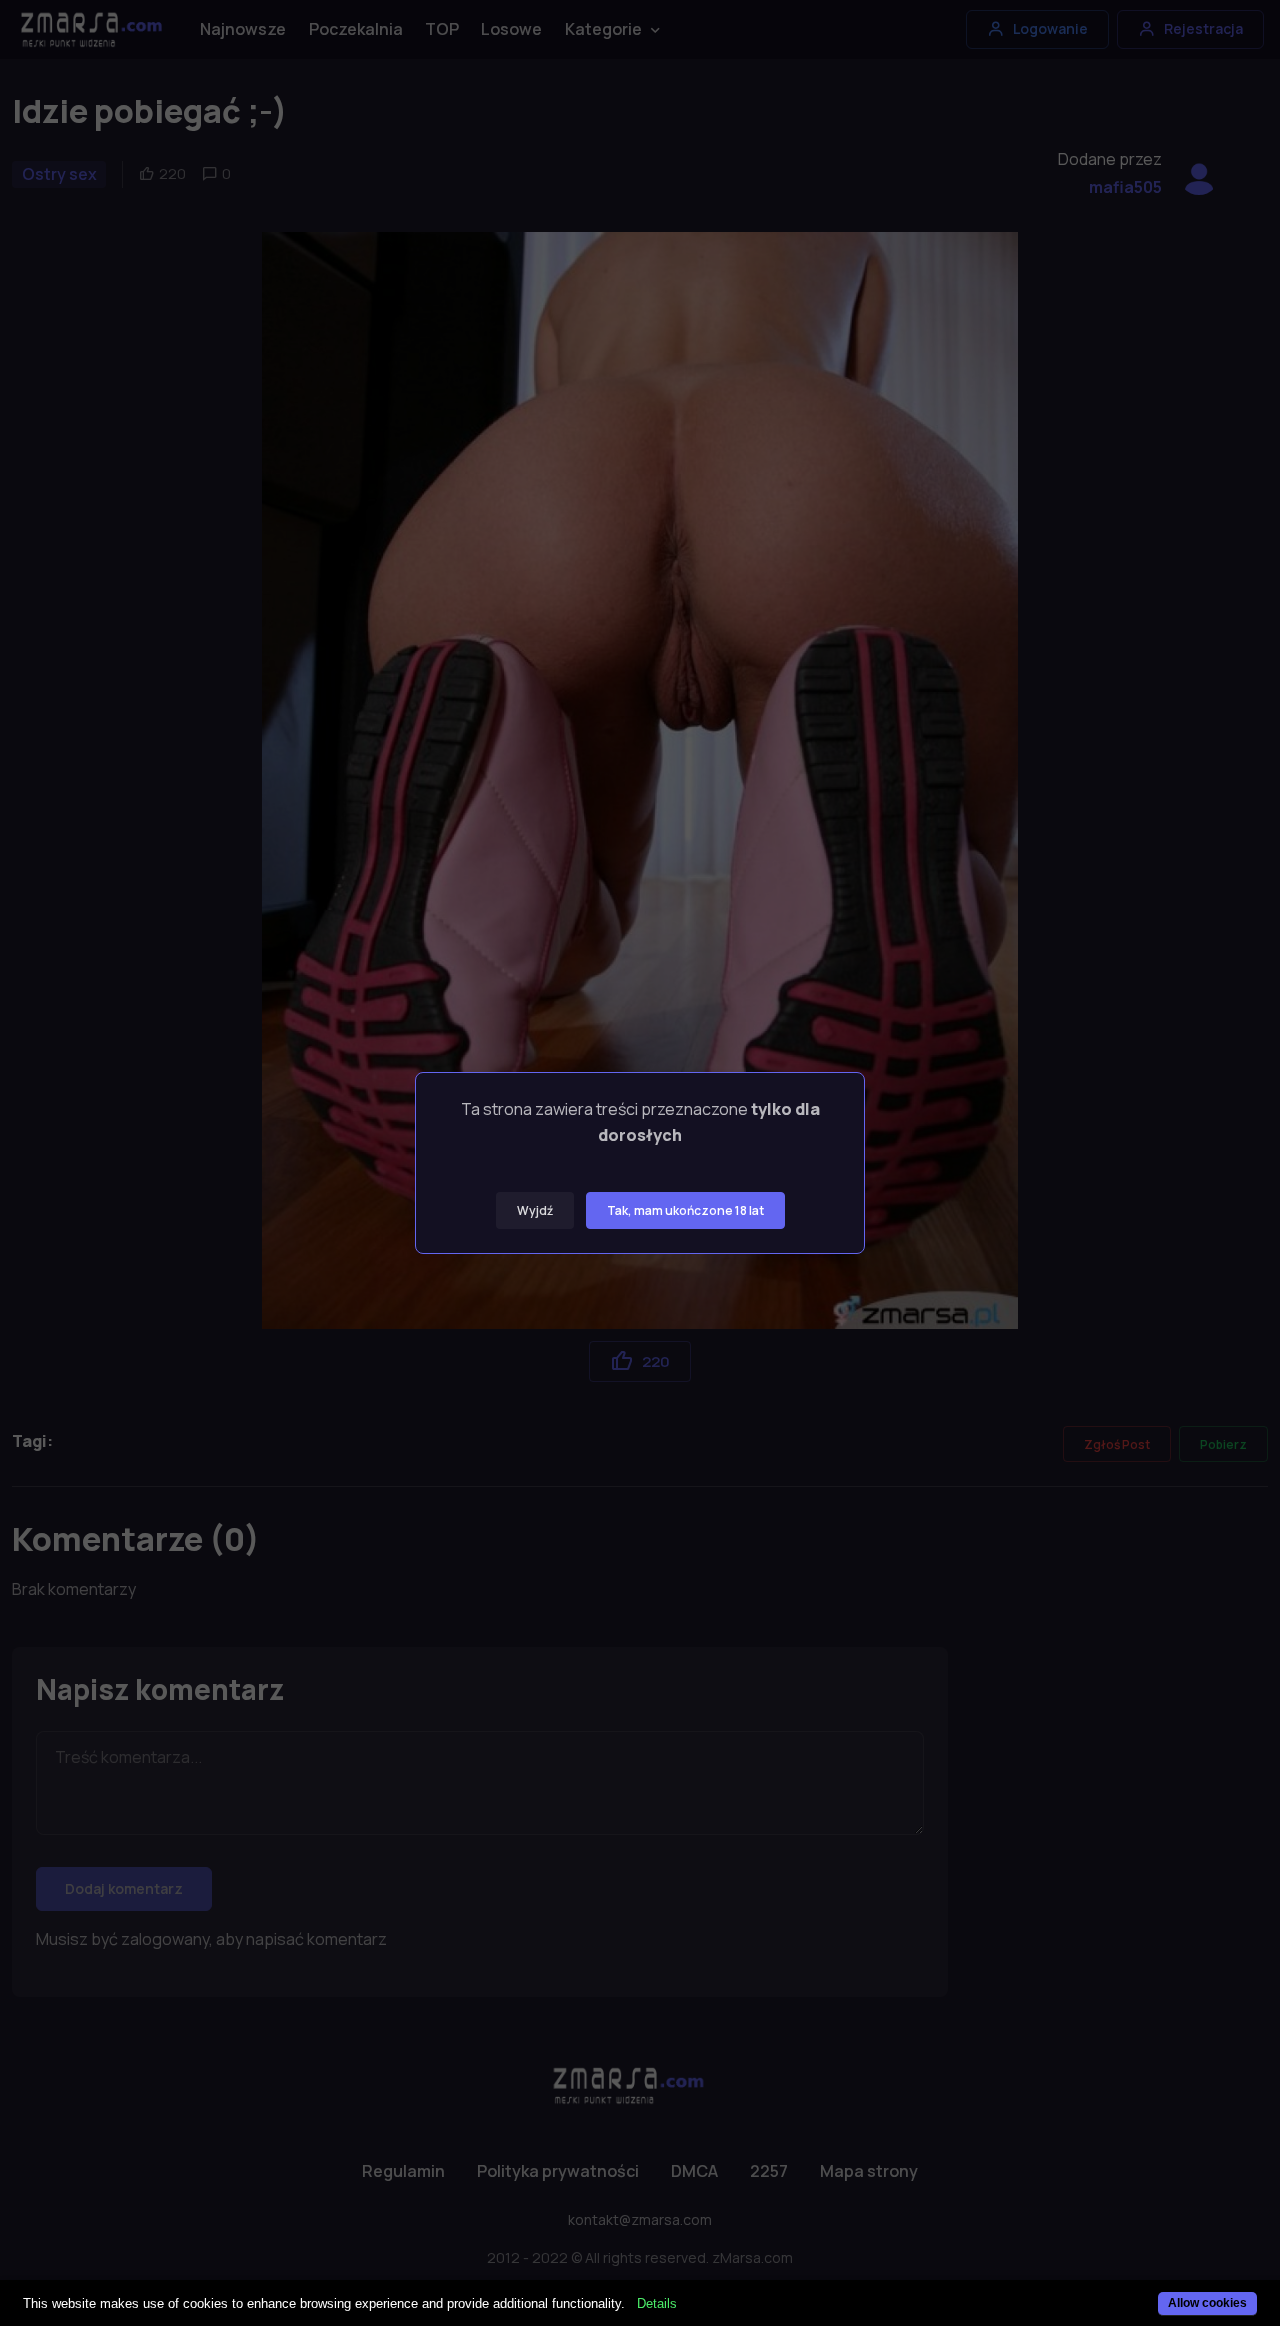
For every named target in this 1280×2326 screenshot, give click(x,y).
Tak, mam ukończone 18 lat (685, 1210)
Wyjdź (535, 1210)
